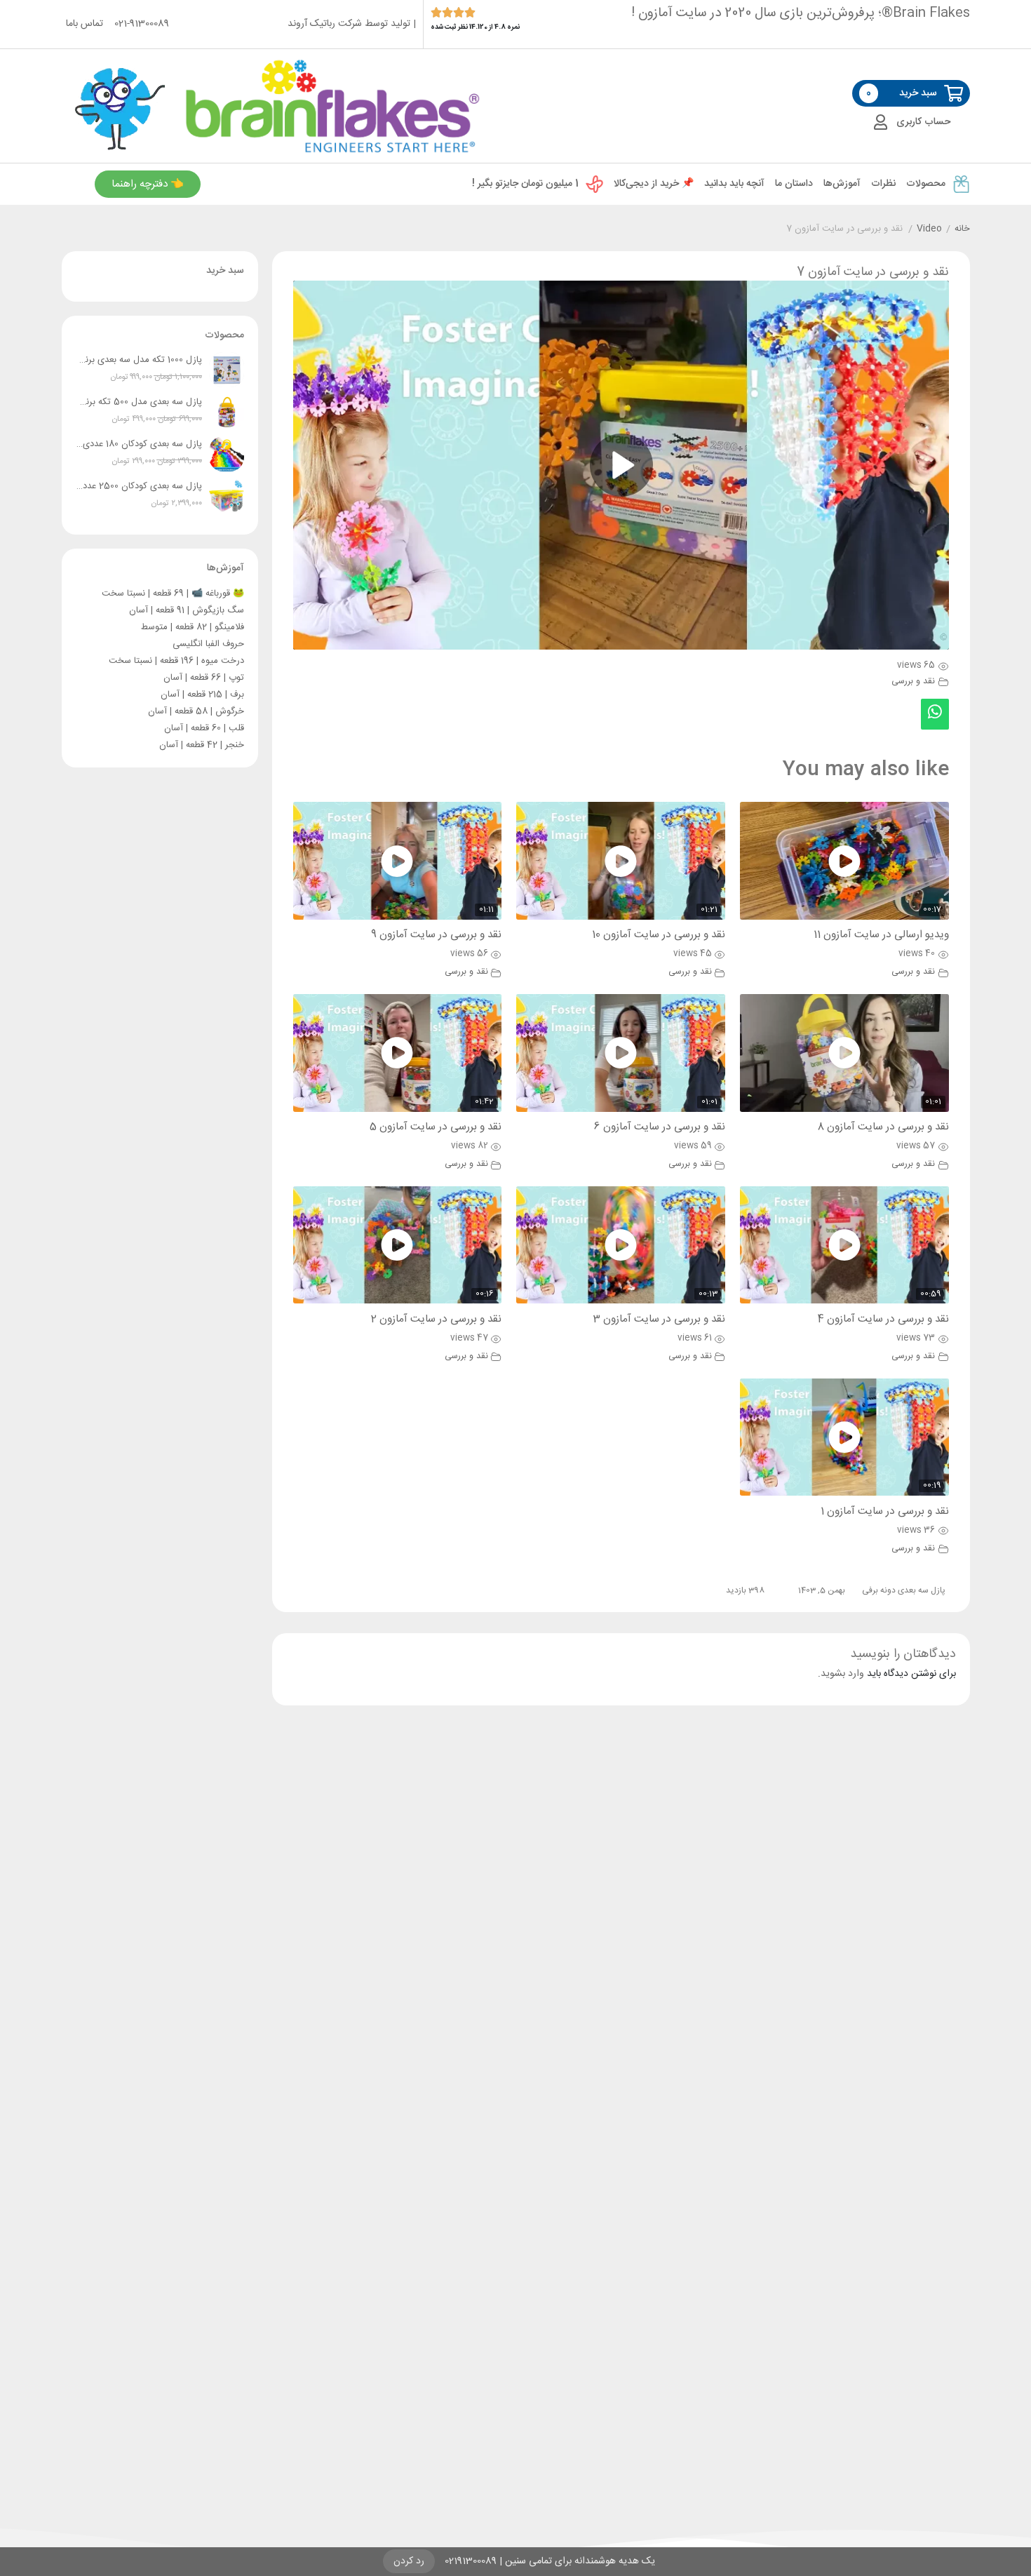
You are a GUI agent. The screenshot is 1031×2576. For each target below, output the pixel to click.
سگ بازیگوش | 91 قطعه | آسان (187, 610)
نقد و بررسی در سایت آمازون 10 (659, 935)
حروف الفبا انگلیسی (208, 644)
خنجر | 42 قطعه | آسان (202, 745)
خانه (962, 229)
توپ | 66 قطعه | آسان (204, 678)
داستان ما (794, 184)
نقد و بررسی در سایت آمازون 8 (883, 1127)
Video (929, 229)
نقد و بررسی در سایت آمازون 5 (436, 1127)
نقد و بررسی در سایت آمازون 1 (885, 1511)
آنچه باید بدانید (734, 184)
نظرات (883, 184)
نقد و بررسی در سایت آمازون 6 (660, 1127)
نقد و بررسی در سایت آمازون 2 (436, 1319)
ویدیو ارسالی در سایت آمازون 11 (881, 935)
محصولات (926, 184)
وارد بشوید (842, 1674)
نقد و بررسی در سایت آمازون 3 (659, 1319)
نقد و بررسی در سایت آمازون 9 (436, 935)
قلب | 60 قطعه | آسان (204, 728)
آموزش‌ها (842, 184)
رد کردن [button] (409, 2561)
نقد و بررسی (913, 682)
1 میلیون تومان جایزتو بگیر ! (525, 184)
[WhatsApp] (935, 714)
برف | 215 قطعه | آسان (202, 695)
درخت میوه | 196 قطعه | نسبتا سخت (176, 661)
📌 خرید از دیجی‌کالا (654, 184)
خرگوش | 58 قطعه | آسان (196, 711)
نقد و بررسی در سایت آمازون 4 (883, 1319)
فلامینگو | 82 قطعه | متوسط (193, 627)
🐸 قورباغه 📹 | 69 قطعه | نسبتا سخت (173, 593)
